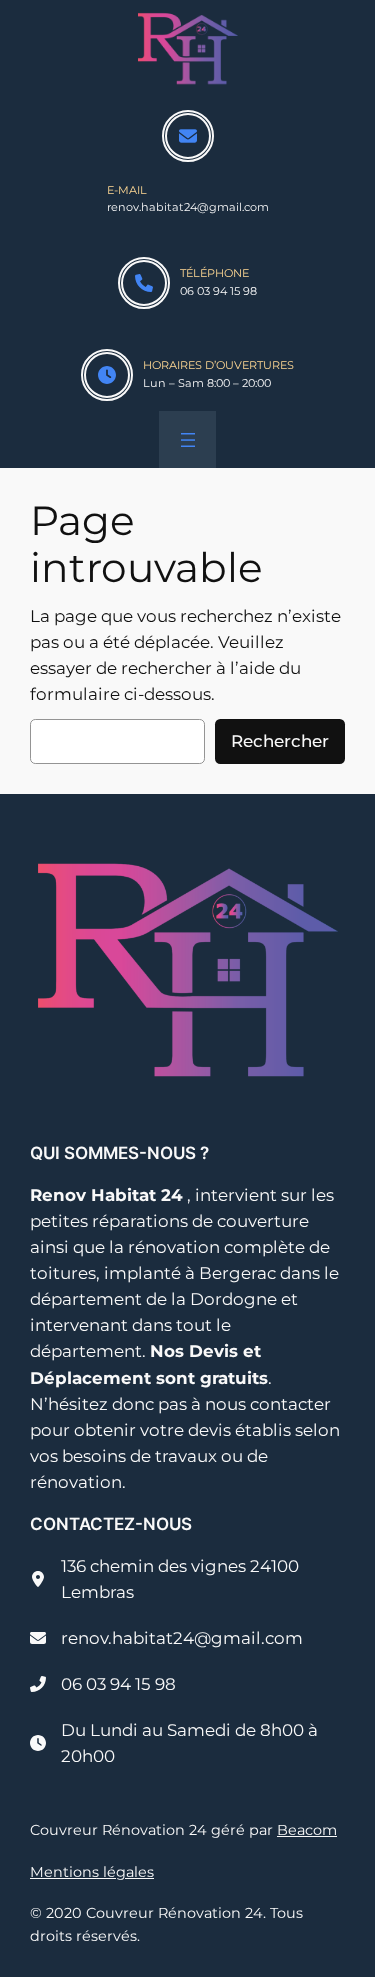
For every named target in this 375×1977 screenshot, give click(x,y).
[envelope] (188, 136)
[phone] (144, 283)
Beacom (307, 1830)
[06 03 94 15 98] (103, 1684)
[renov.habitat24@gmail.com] (166, 1638)
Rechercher (280, 741)
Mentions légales (92, 1872)
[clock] (107, 375)
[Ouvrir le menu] (188, 440)
